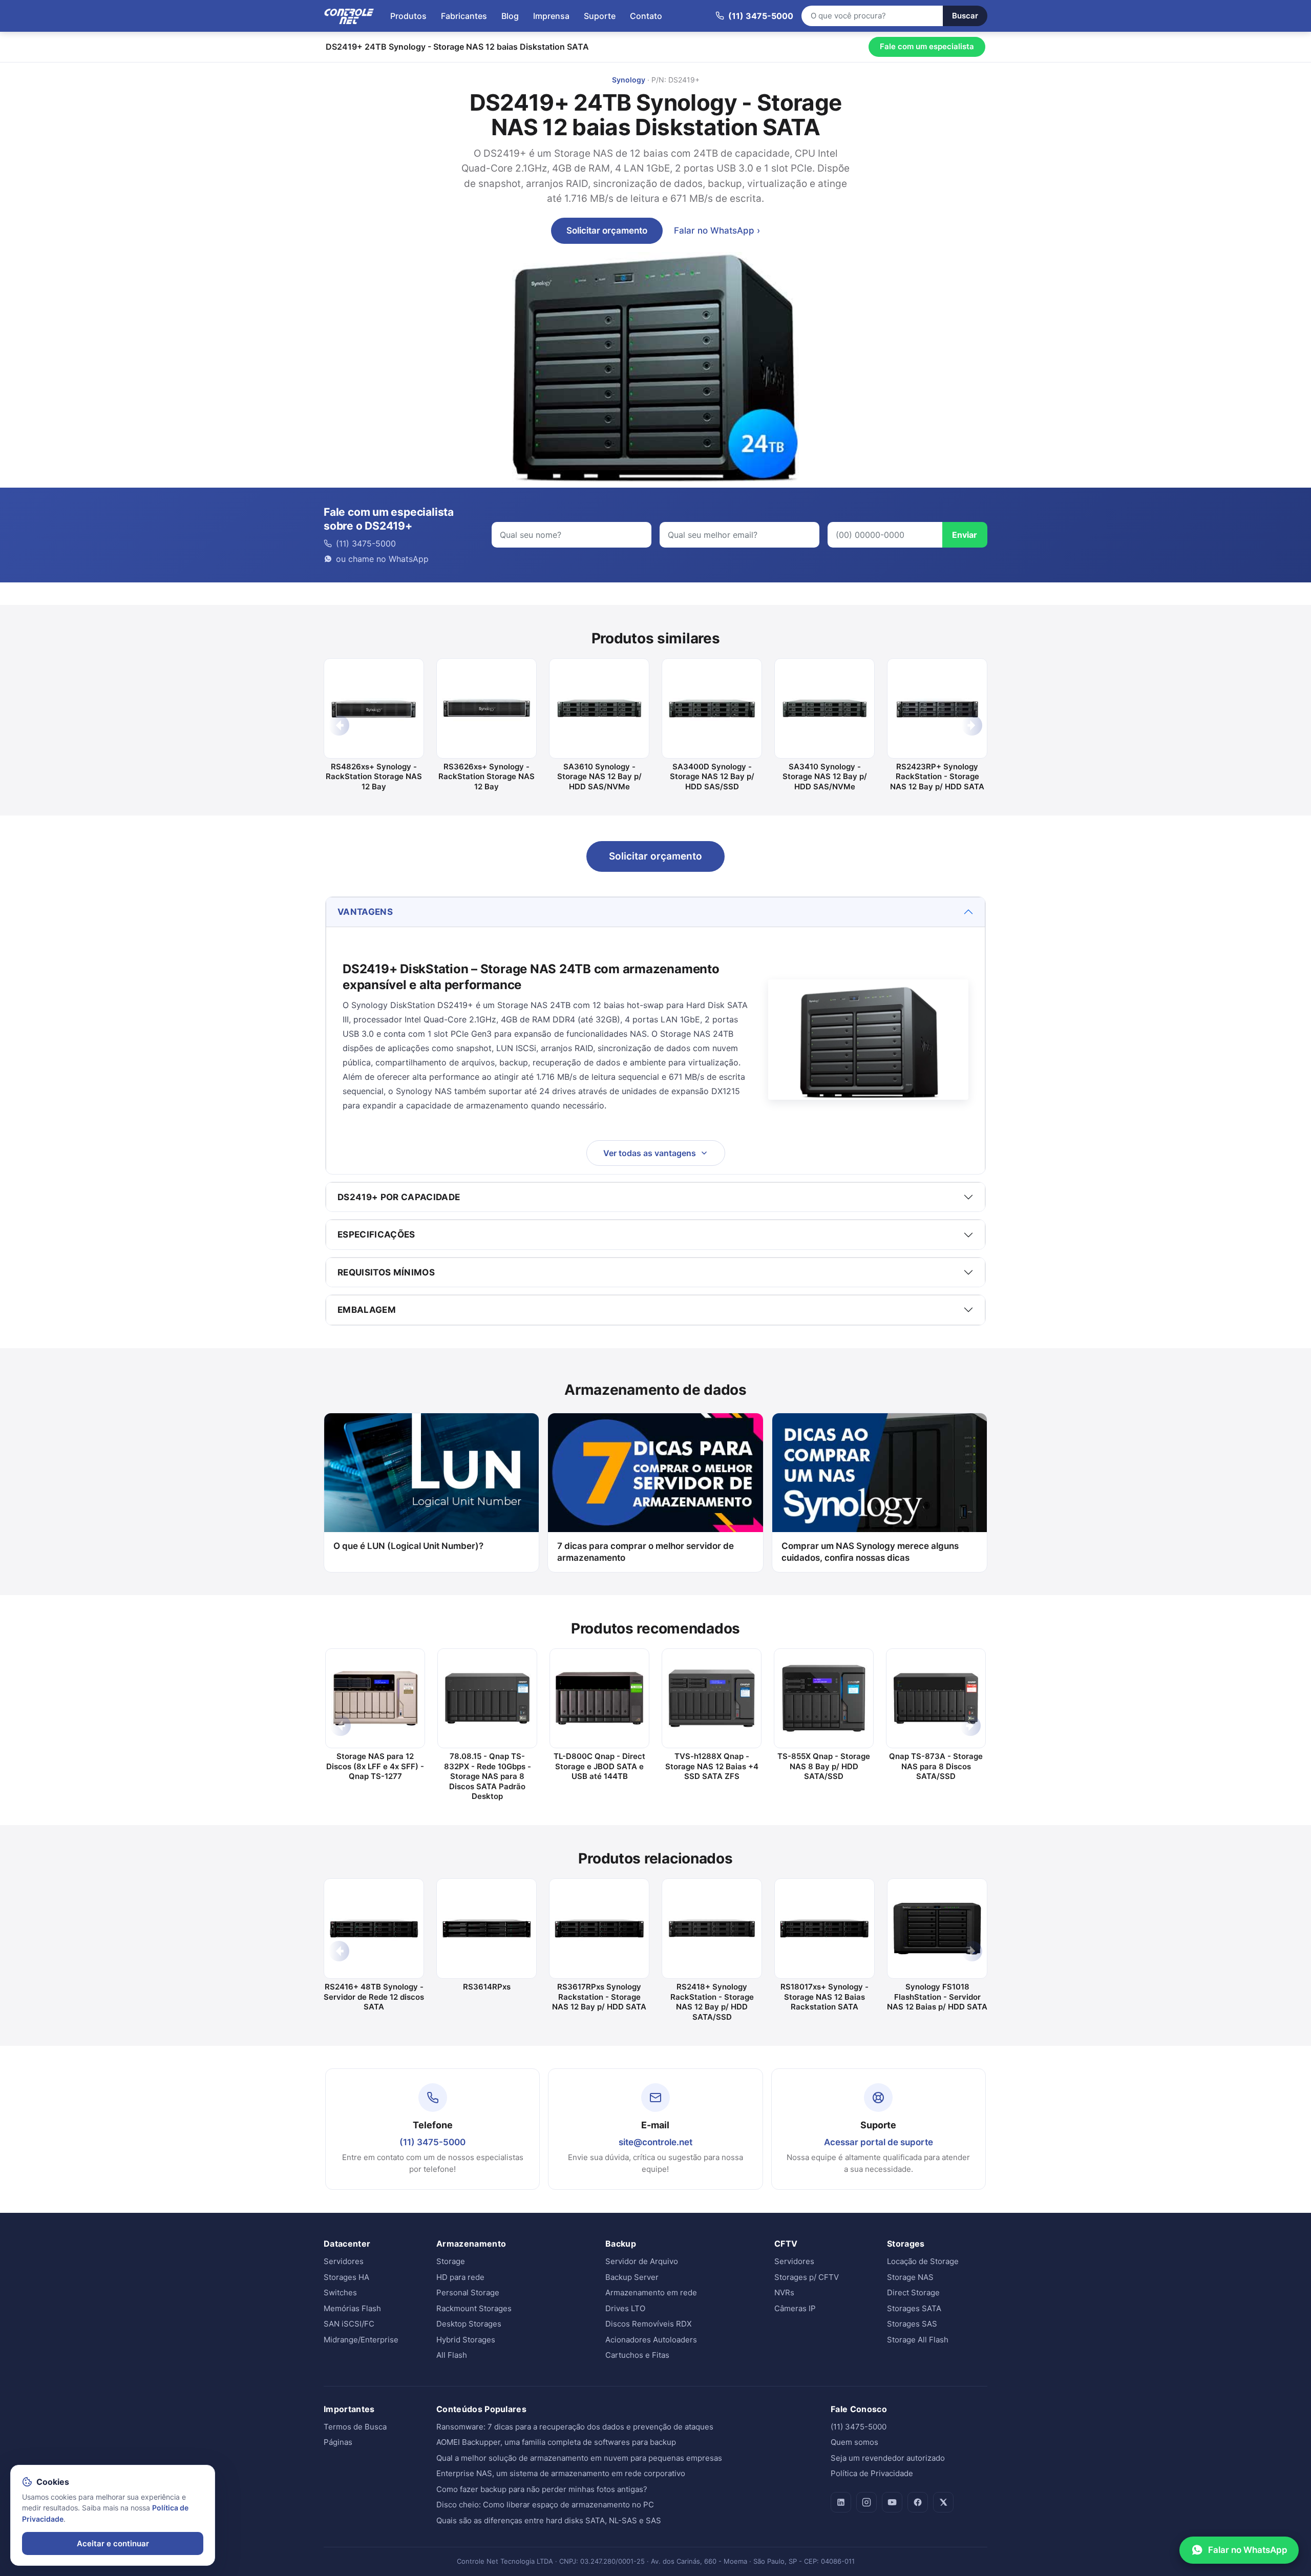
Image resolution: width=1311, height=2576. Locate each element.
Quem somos (854, 2442)
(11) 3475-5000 (432, 2142)
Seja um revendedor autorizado (888, 2458)
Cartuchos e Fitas (637, 2355)
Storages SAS (912, 2324)
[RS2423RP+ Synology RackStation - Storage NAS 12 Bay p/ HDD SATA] (937, 708)
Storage (451, 2261)
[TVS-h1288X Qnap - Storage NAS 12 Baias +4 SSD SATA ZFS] (712, 1698)
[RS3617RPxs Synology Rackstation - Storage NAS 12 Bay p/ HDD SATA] (599, 1929)
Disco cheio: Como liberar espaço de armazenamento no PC (545, 2505)
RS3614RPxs (487, 1987)
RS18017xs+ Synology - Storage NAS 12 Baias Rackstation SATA (824, 1997)
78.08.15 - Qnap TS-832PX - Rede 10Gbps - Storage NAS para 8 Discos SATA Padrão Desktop (488, 1776)
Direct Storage (913, 2292)
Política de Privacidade (872, 2473)
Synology (629, 80)
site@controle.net (655, 2142)
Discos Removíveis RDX (649, 2324)
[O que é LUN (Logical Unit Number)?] (431, 1473)
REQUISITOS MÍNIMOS (386, 1272)
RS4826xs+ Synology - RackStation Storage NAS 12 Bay (374, 777)
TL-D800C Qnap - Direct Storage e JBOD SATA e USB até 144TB (599, 1766)
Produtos (408, 16)
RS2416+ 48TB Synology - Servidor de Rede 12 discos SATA (374, 1997)
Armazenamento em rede (651, 2292)
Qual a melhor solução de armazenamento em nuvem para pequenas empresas (579, 2458)
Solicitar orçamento (607, 231)
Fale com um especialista (927, 46)
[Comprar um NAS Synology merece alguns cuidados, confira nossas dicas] (880, 1473)
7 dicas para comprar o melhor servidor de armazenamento (646, 1552)
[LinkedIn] (841, 2502)
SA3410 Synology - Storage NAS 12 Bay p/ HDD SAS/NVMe (825, 777)
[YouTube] (892, 2502)
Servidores (344, 2261)
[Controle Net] (349, 16)
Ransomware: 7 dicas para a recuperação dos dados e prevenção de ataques (575, 2427)
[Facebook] (918, 2502)
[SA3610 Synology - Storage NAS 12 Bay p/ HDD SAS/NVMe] (599, 708)
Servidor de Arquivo (642, 2261)
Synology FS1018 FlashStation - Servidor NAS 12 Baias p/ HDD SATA (937, 1997)
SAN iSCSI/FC (349, 2324)
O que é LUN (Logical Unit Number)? (408, 1546)
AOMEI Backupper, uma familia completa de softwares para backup (556, 2442)
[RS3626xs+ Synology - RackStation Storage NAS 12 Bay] (487, 708)
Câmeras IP (795, 2308)
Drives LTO (625, 2308)
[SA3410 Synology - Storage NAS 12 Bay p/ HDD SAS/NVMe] (824, 708)
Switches (340, 2292)
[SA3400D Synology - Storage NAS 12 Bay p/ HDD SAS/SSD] (712, 708)
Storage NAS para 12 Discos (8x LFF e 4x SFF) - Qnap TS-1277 (375, 1766)
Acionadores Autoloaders (651, 2340)
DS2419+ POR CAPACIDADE (399, 1197)
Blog (510, 16)
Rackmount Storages (474, 2308)
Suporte (600, 16)
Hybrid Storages (466, 2340)
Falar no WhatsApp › (717, 231)
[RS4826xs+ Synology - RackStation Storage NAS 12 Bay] (374, 708)
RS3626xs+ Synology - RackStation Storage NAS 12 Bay (487, 777)
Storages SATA (914, 2308)
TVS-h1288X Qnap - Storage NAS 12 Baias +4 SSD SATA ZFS (712, 1766)
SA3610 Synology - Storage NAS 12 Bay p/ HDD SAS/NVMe (599, 777)
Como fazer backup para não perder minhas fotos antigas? (542, 2489)
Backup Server (632, 2277)
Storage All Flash (918, 2340)
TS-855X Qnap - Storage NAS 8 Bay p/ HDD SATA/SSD (824, 1766)
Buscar (965, 16)
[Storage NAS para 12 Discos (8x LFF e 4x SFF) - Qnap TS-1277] (375, 1698)
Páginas (338, 2442)
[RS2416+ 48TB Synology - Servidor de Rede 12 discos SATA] (374, 1929)
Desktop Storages (469, 2324)
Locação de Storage (923, 2261)
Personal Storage (468, 2292)
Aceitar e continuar (113, 2543)
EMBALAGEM (367, 1310)
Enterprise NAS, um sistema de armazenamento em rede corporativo (561, 2473)
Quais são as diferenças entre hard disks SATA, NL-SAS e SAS (549, 2520)
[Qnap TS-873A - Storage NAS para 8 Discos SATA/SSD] (936, 1698)
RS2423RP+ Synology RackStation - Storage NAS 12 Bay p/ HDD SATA (937, 777)
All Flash (452, 2355)
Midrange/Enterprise (361, 2340)
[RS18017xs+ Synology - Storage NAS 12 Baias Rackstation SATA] (824, 1929)
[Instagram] (866, 2502)
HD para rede (460, 2277)
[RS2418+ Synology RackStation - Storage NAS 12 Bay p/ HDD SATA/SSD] (712, 1929)
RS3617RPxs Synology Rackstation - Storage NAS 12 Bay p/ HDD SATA (599, 1997)
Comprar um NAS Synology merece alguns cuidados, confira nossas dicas (870, 1552)
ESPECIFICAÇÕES (376, 1234)
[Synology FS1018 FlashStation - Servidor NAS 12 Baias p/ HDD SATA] (937, 1929)
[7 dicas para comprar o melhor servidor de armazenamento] (655, 1473)
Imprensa (551, 16)
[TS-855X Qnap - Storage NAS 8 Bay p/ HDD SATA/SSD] (824, 1698)
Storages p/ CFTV (807, 2277)
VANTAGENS (365, 912)
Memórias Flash (352, 2308)
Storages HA (346, 2277)
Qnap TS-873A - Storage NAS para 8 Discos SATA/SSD (936, 1766)
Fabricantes (464, 16)
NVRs (784, 2292)
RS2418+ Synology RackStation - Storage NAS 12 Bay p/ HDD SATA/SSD (712, 2002)
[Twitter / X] (943, 2502)
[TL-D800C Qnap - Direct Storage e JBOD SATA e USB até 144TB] (599, 1698)
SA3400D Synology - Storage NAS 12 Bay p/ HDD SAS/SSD (712, 777)
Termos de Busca (355, 2427)
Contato (646, 16)
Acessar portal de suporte (879, 2142)
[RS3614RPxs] (487, 1929)
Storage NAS (910, 2277)
